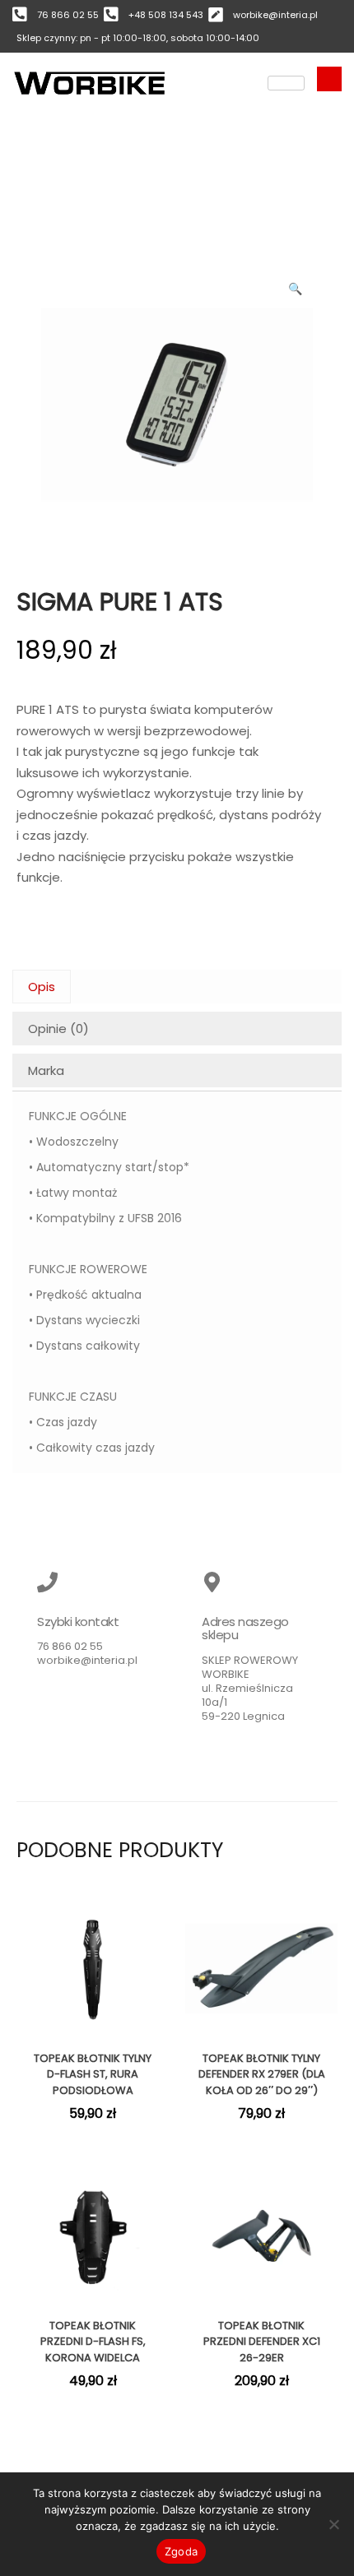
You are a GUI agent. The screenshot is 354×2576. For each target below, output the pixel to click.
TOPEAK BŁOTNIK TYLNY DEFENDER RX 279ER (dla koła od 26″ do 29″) (262, 2074)
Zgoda (181, 2551)
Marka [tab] (46, 1070)
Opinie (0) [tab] (58, 1029)
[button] (296, 285)
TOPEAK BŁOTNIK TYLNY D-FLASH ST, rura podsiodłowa (93, 2074)
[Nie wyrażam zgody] (333, 2524)
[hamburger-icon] (286, 83)
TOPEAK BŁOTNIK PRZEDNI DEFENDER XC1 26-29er (262, 2342)
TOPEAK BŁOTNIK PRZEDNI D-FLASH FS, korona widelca (93, 2342)
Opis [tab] (42, 987)
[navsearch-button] (329, 79)
